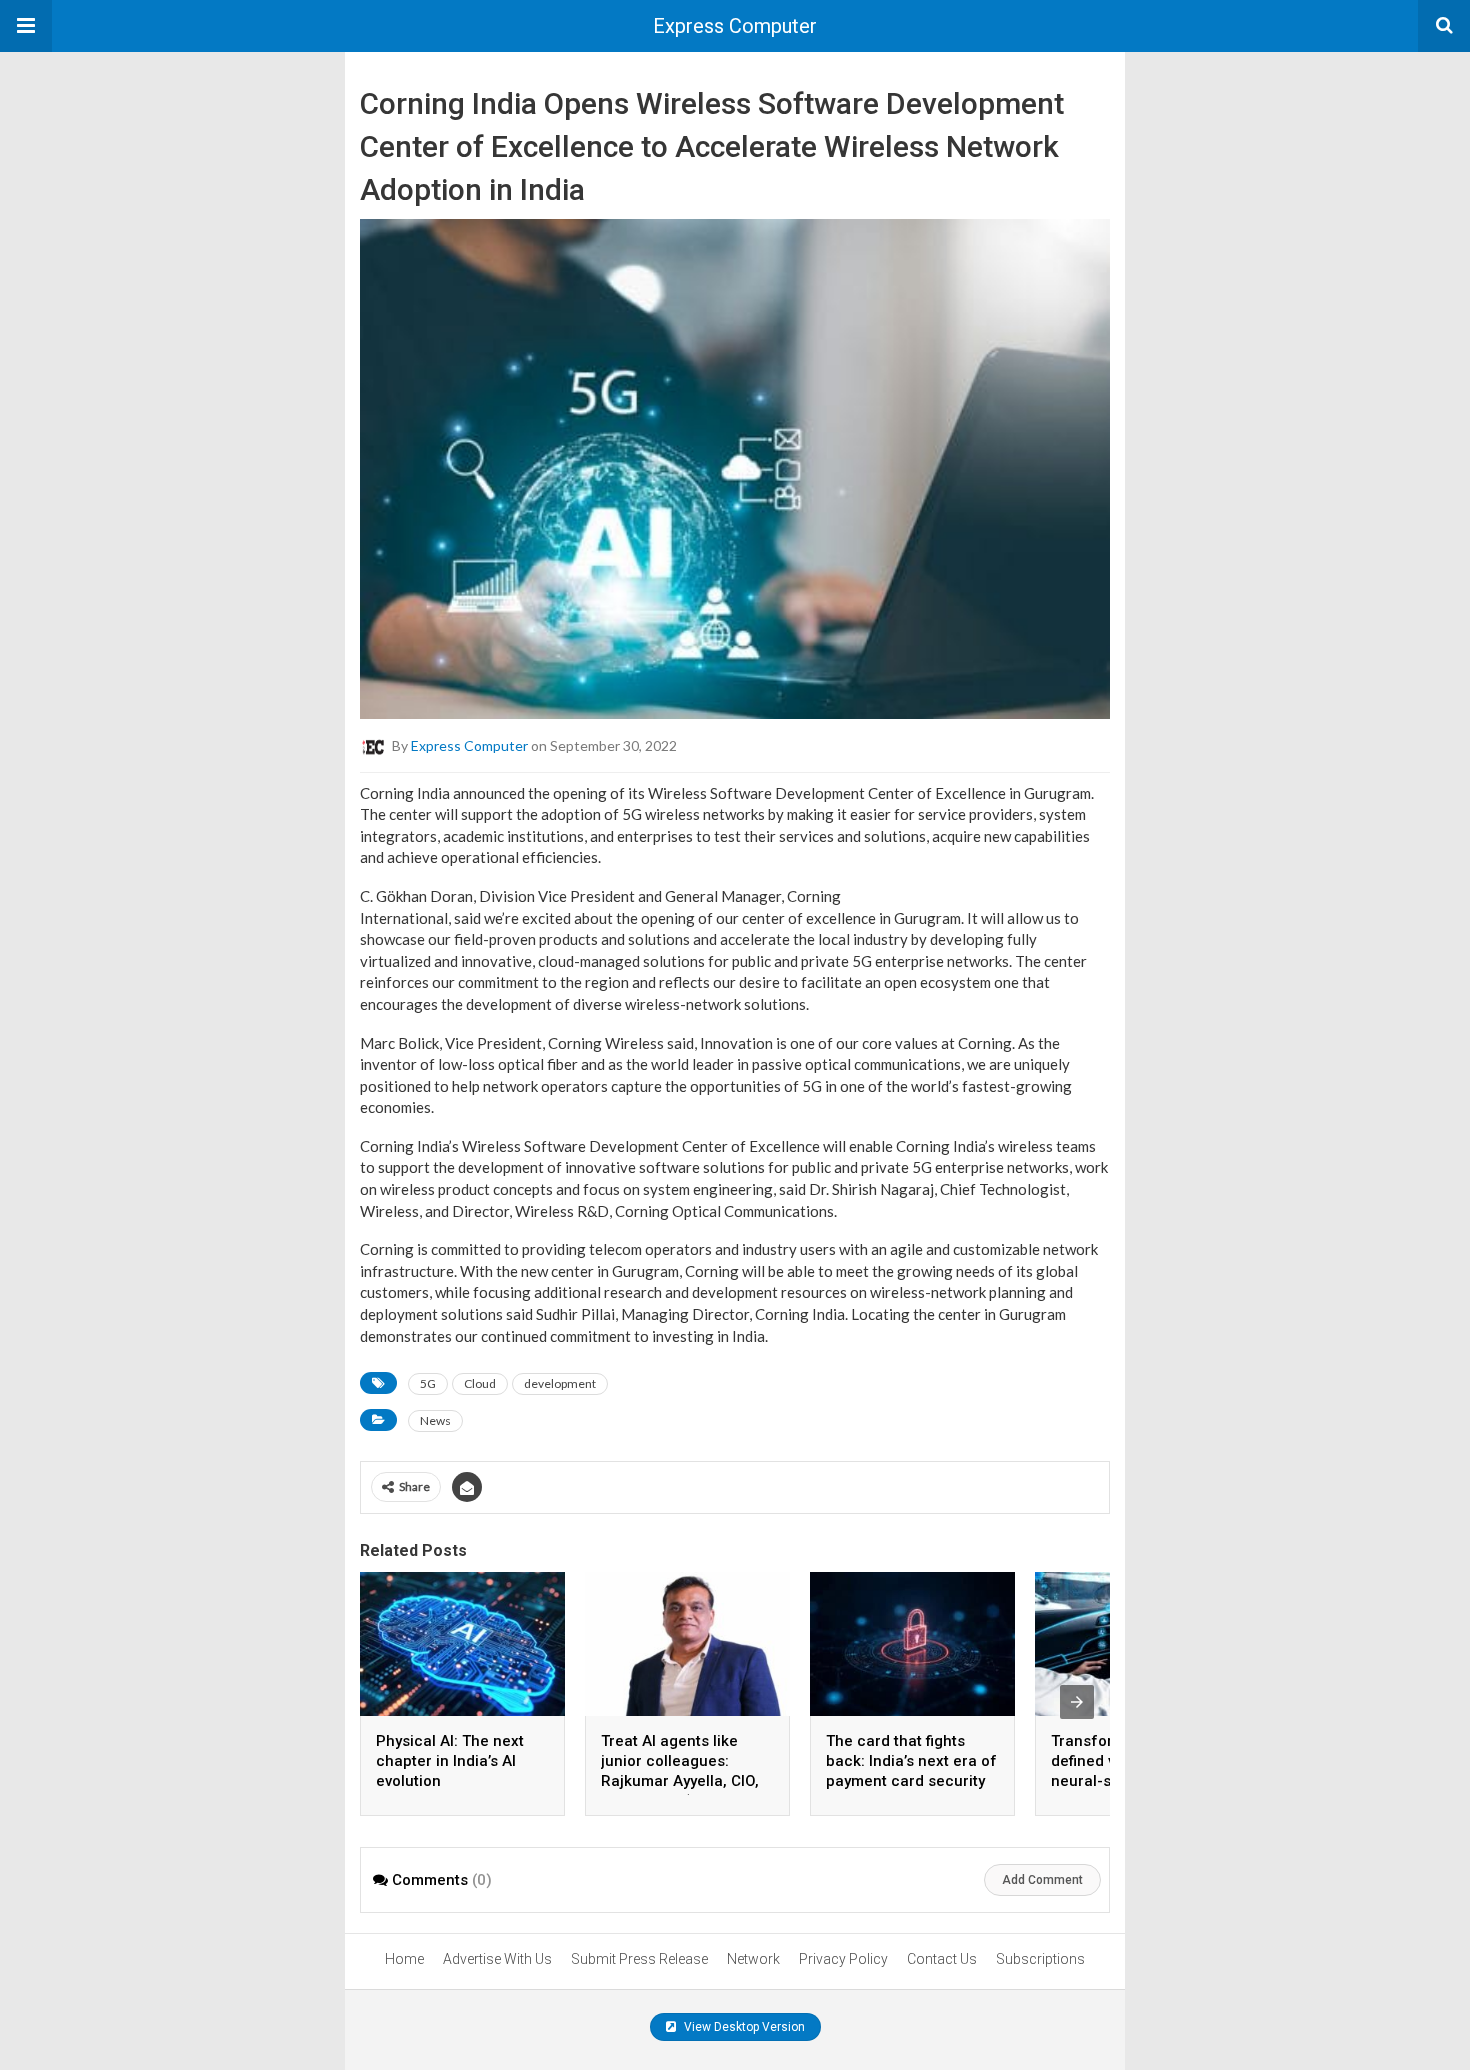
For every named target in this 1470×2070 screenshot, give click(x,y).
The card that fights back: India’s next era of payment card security (911, 1761)
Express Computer (735, 26)
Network (753, 1959)
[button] (26, 26)
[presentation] (1077, 1702)
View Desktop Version (743, 2027)
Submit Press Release (639, 1959)
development (560, 1383)
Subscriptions (1040, 1959)
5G (428, 1383)
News (435, 1420)
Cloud (480, 1383)
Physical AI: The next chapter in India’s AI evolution (450, 1761)
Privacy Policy (843, 1959)
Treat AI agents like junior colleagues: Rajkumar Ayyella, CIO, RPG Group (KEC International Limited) (680, 1781)
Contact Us (942, 1959)
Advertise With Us (497, 1959)
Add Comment (1042, 1880)
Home (404, 1959)
